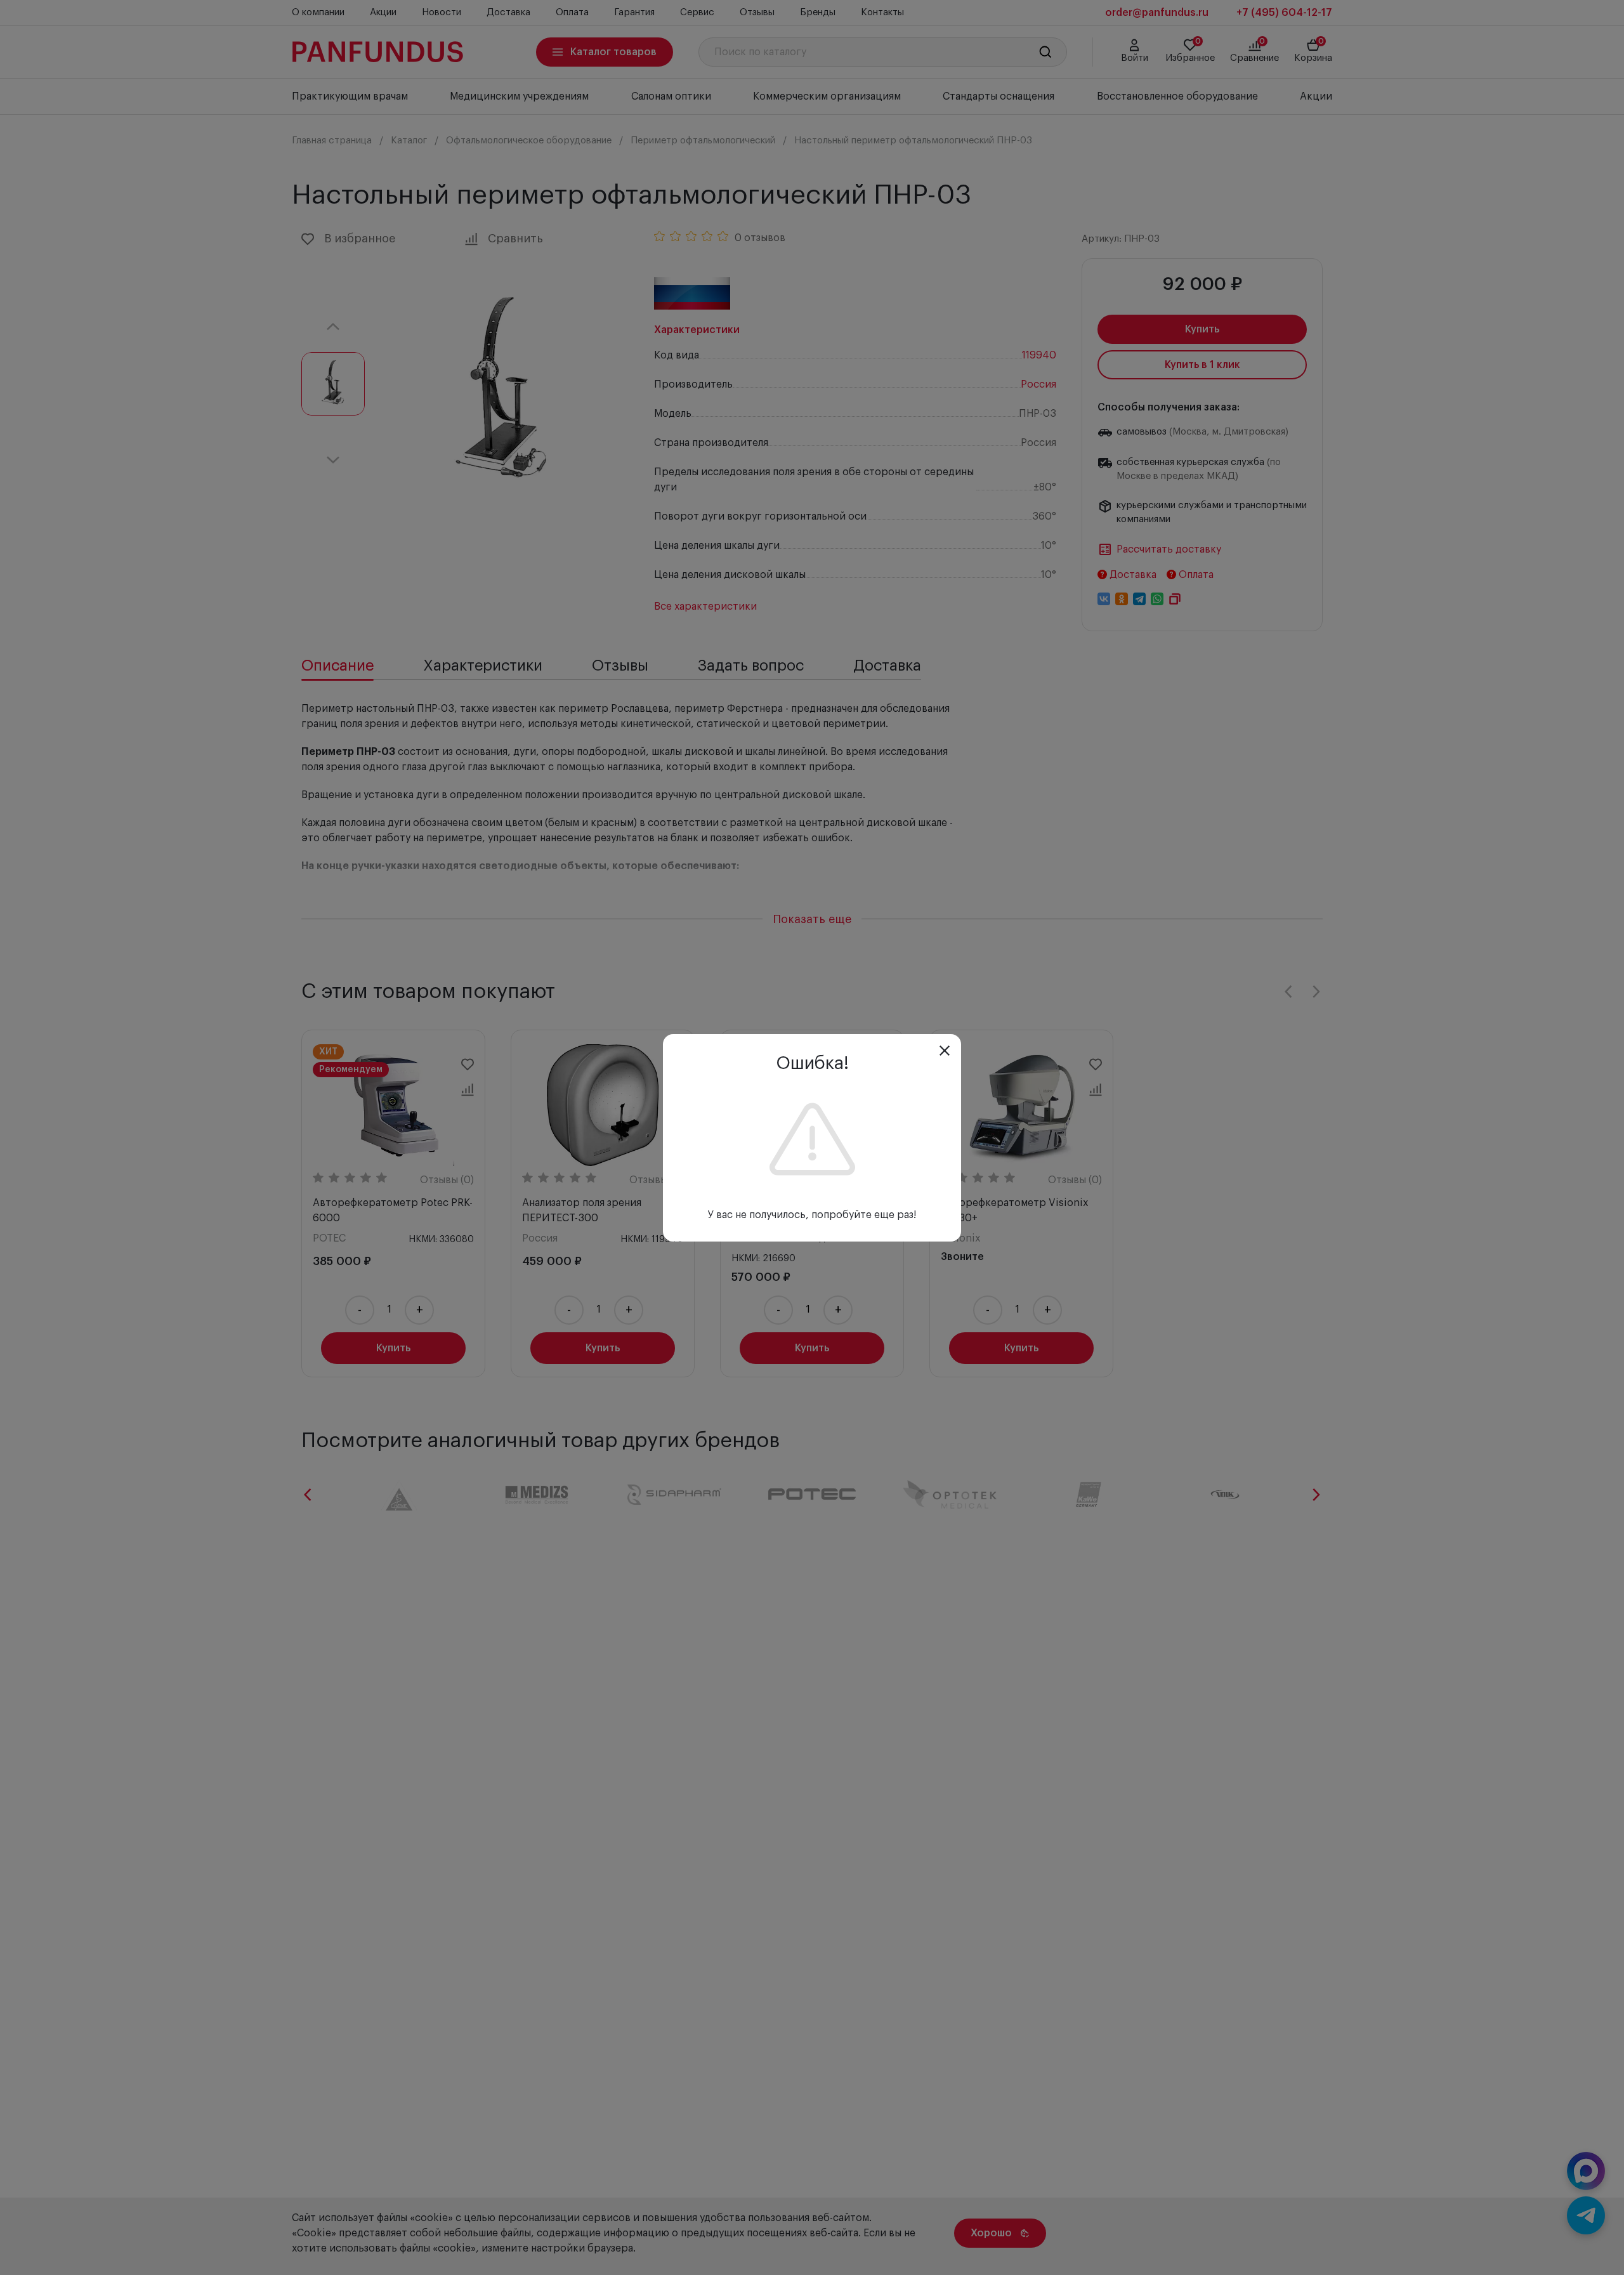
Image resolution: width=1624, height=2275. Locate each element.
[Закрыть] (945, 1051)
